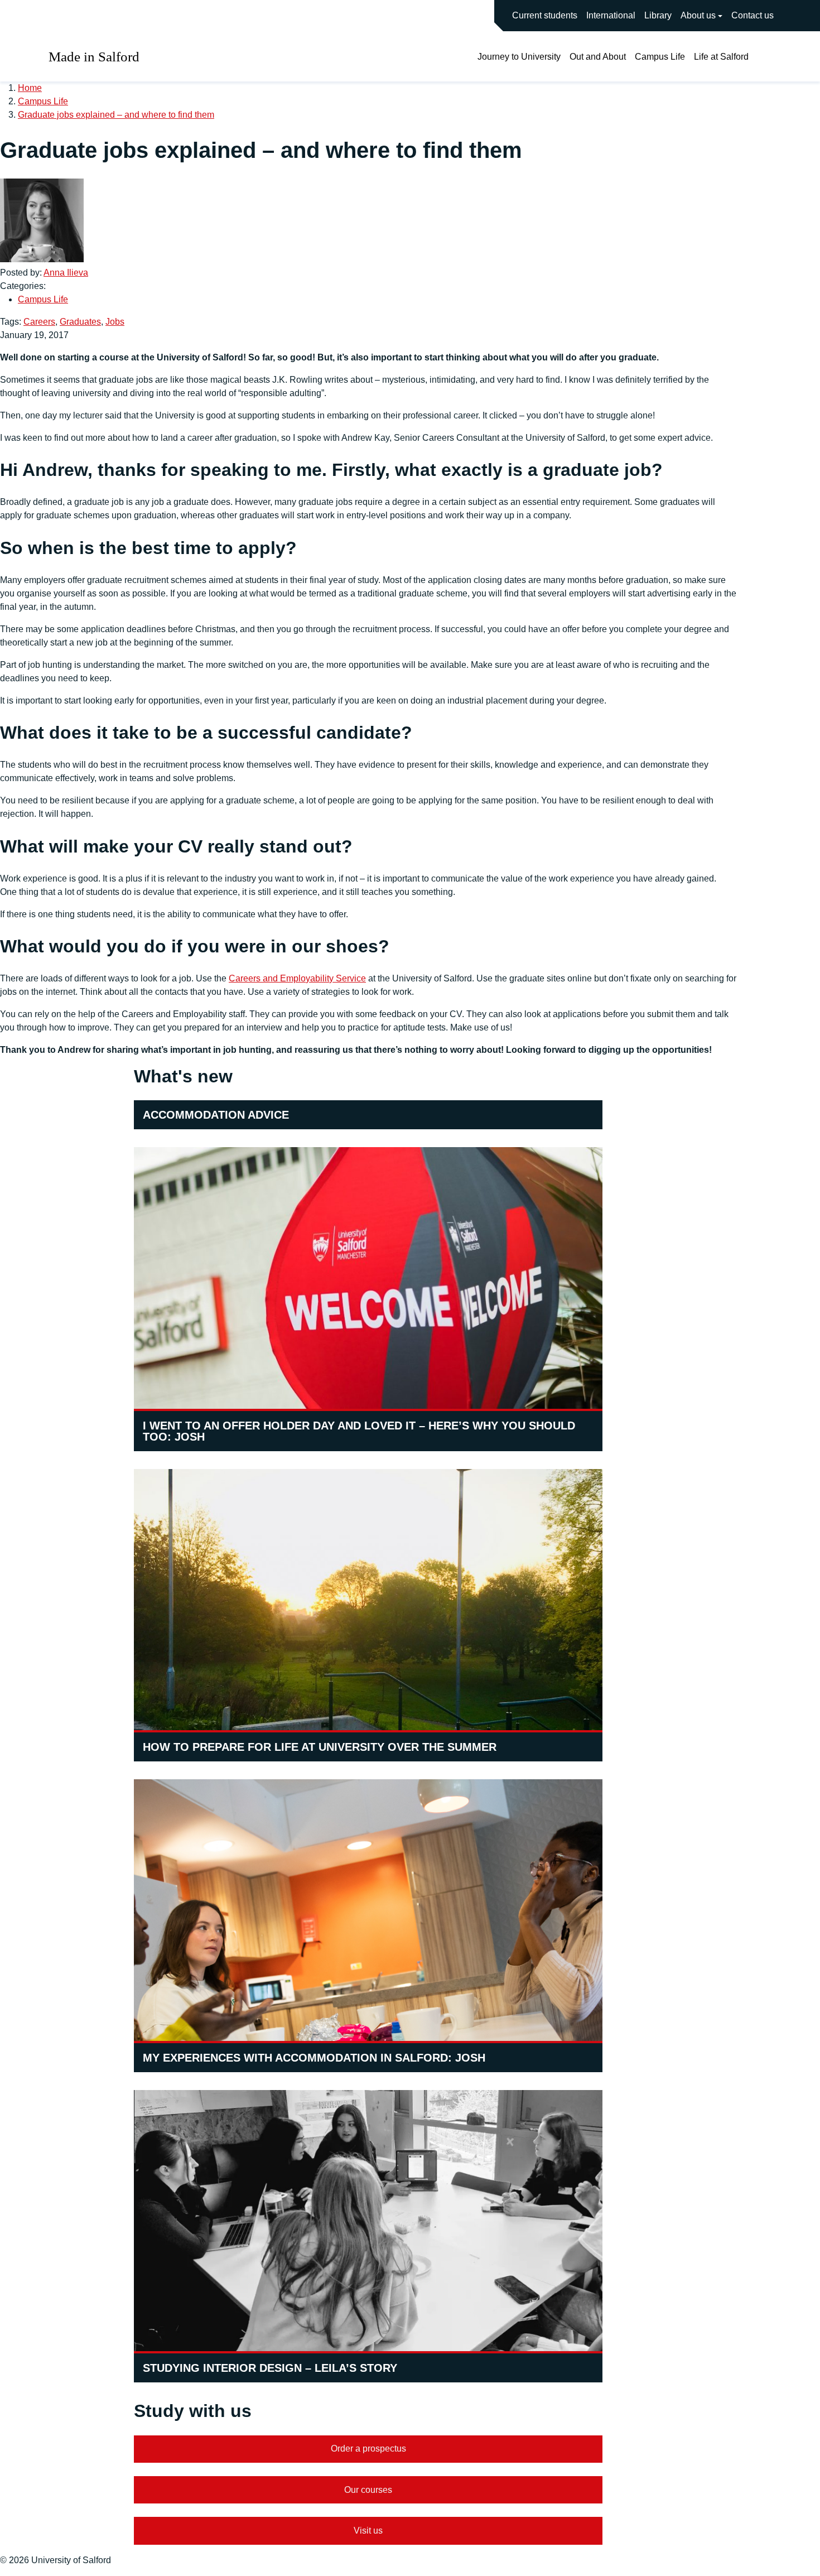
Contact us (753, 15)
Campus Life (660, 57)
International (611, 15)
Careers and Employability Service (297, 978)
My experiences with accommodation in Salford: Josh (314, 2058)
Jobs (115, 322)
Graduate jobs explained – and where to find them (116, 115)
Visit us (368, 2531)
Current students (545, 15)
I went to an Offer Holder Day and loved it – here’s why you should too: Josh (359, 1431)
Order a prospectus (368, 2449)
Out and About (598, 57)
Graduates (80, 322)
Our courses (368, 2490)
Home (30, 88)
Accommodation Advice (216, 1115)
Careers (39, 322)
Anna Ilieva (66, 273)
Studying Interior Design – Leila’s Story (270, 2368)
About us (698, 15)
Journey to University (519, 57)
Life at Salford (721, 57)
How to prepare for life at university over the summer (320, 1747)
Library (658, 15)
